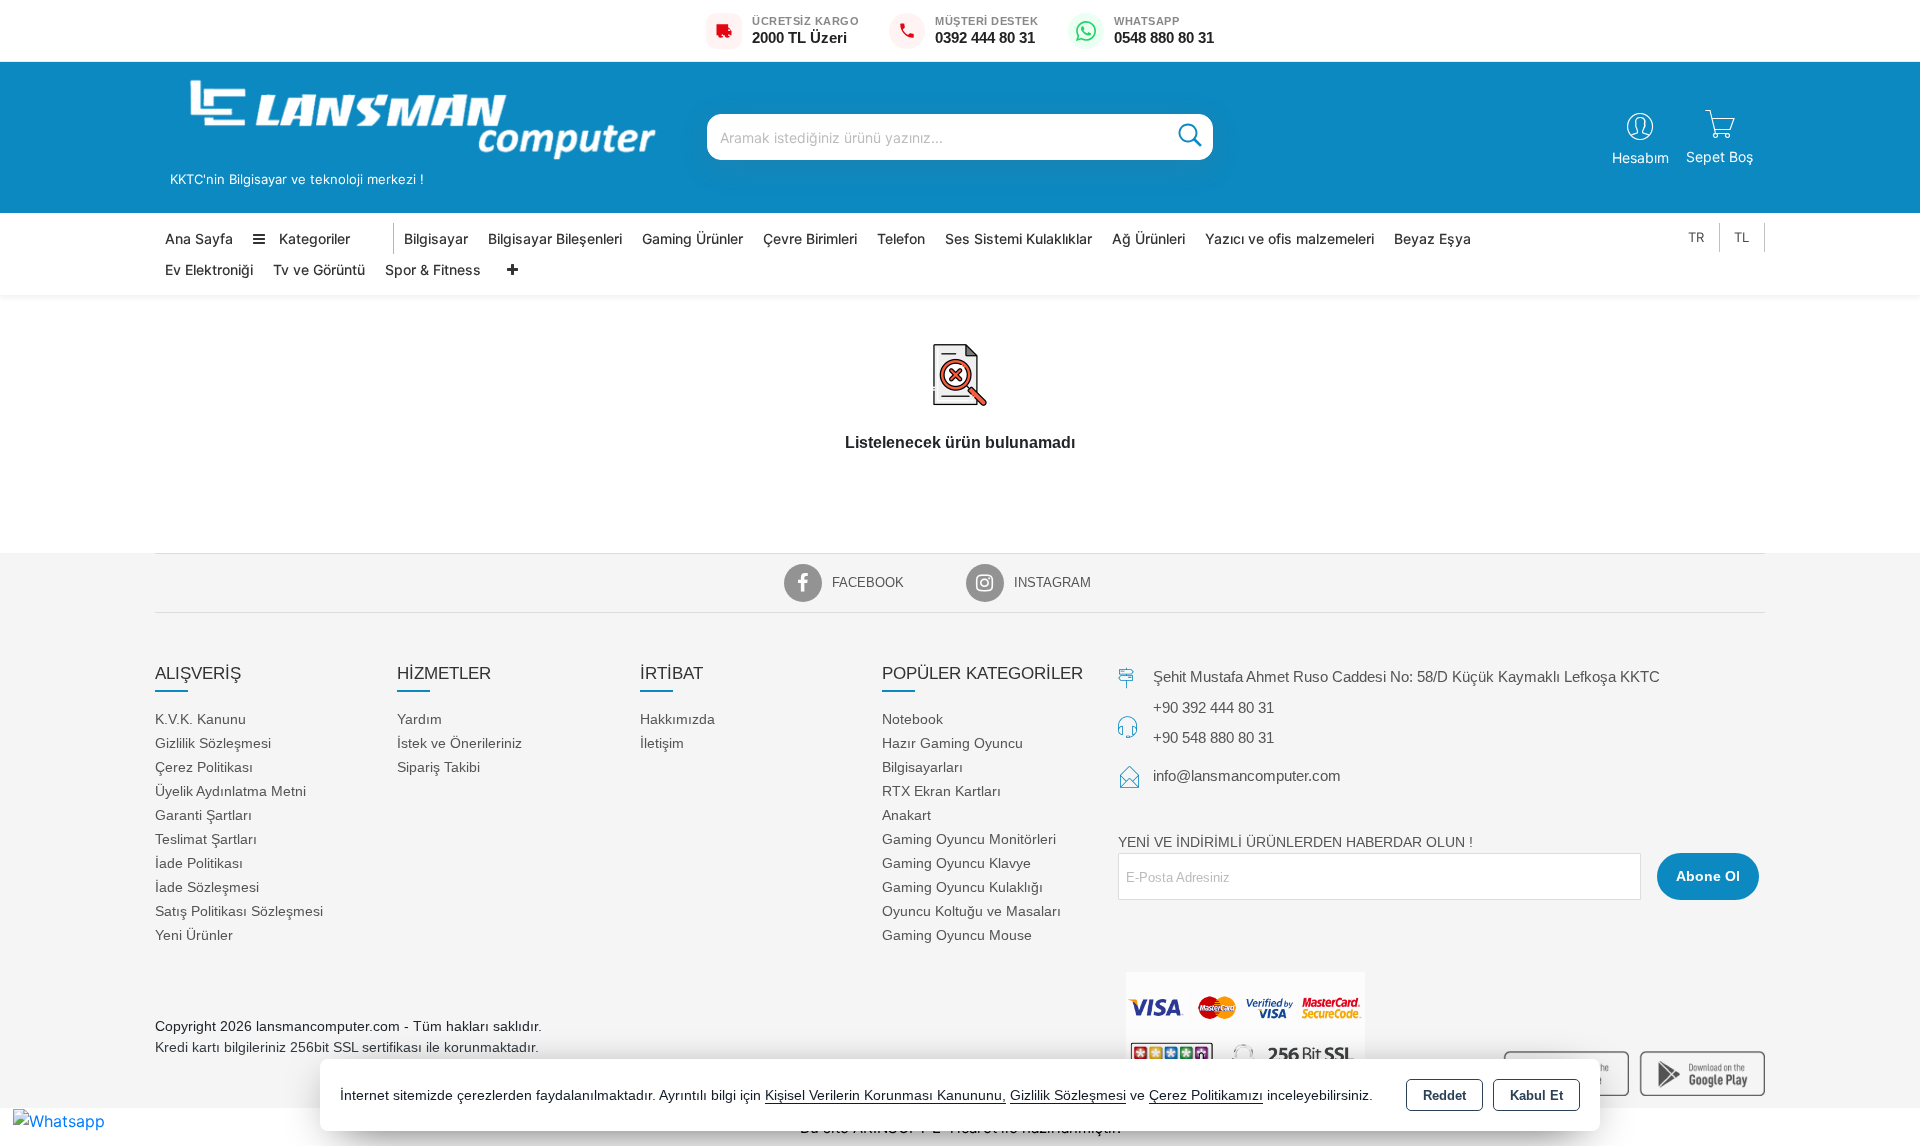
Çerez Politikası (204, 766)
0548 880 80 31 (1164, 37)
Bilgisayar (436, 238)
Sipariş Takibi (438, 766)
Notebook (912, 718)
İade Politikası (199, 862)
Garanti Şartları (203, 814)
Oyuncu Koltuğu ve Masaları (971, 910)
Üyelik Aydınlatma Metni (230, 790)
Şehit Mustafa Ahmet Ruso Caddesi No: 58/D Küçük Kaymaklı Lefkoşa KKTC (1406, 676)
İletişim (662, 742)
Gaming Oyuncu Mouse (957, 934)
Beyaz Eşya (1432, 238)
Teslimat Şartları (206, 838)
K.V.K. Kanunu (200, 718)
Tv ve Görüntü (319, 269)
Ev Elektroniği (209, 269)
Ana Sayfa (199, 238)
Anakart (906, 814)
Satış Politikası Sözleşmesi (239, 910)
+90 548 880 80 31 (1213, 736)
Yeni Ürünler (194, 934)
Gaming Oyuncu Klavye (956, 862)
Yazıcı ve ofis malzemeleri (1289, 238)
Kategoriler (312, 238)
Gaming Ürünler (692, 238)
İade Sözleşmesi (207, 886)
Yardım (419, 718)
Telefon (901, 238)
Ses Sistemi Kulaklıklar (1018, 238)
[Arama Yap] (1190, 137)
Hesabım (1640, 157)
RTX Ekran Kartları (941, 790)
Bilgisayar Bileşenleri (555, 238)
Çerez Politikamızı (1206, 1095)
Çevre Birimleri (810, 238)
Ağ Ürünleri (1148, 238)
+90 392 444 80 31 (1213, 707)
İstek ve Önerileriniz (459, 742)
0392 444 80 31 (985, 37)
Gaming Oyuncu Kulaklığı (962, 886)
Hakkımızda (677, 718)
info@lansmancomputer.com (1247, 775)
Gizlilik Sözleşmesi (213, 742)
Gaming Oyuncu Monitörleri (969, 838)
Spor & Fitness (433, 269)
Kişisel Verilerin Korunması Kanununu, (885, 1095)
